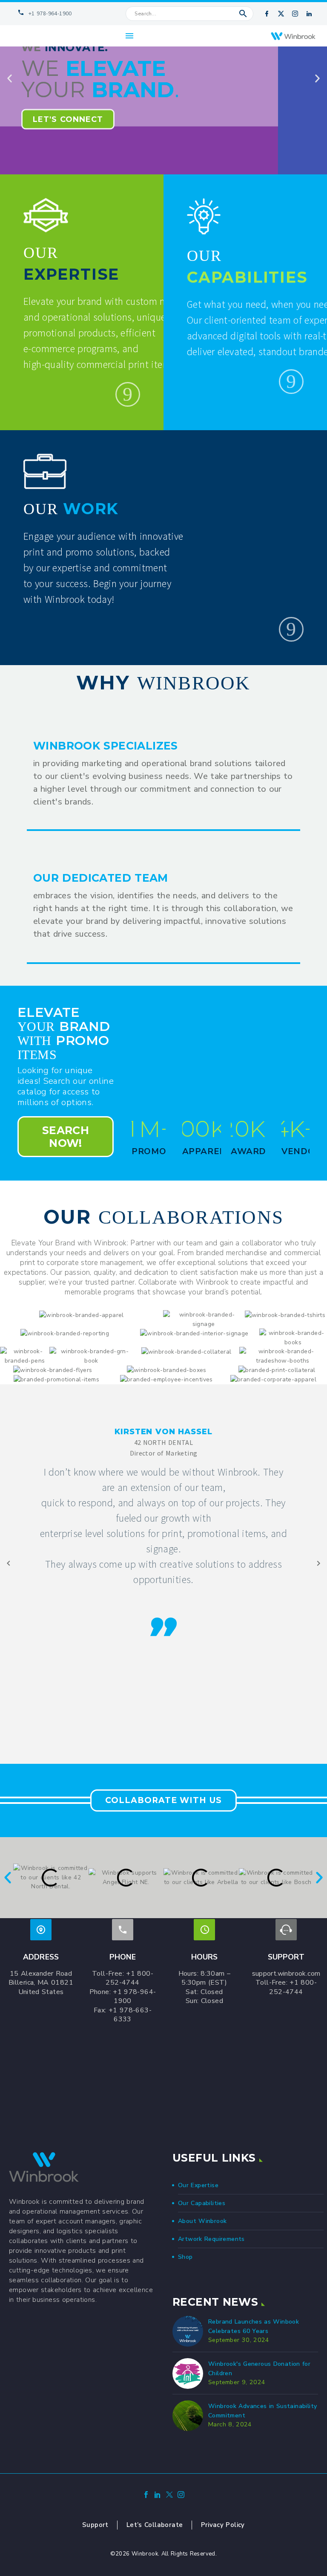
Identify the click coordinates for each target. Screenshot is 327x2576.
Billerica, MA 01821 (41, 1983)
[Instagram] (295, 14)
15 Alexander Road (41, 1974)
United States (41, 1992)
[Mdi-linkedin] (309, 14)
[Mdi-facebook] (267, 14)
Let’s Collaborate (155, 2525)
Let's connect (68, 119)
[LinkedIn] (158, 2496)
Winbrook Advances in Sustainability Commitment (262, 2411)
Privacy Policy (223, 2525)
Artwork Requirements (211, 2239)
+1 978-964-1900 (134, 1997)
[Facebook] (146, 2496)
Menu (129, 36)
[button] (243, 14)
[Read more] (128, 394)
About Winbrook (202, 2221)
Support (95, 2525)
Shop (185, 2257)
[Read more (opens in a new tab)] (42, 14)
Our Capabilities (202, 2203)
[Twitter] (169, 2496)
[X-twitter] (281, 14)
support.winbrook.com (286, 1974)
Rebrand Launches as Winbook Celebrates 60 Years (254, 2326)
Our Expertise (198, 2185)
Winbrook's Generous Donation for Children (259, 2369)
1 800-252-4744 (129, 1978)
